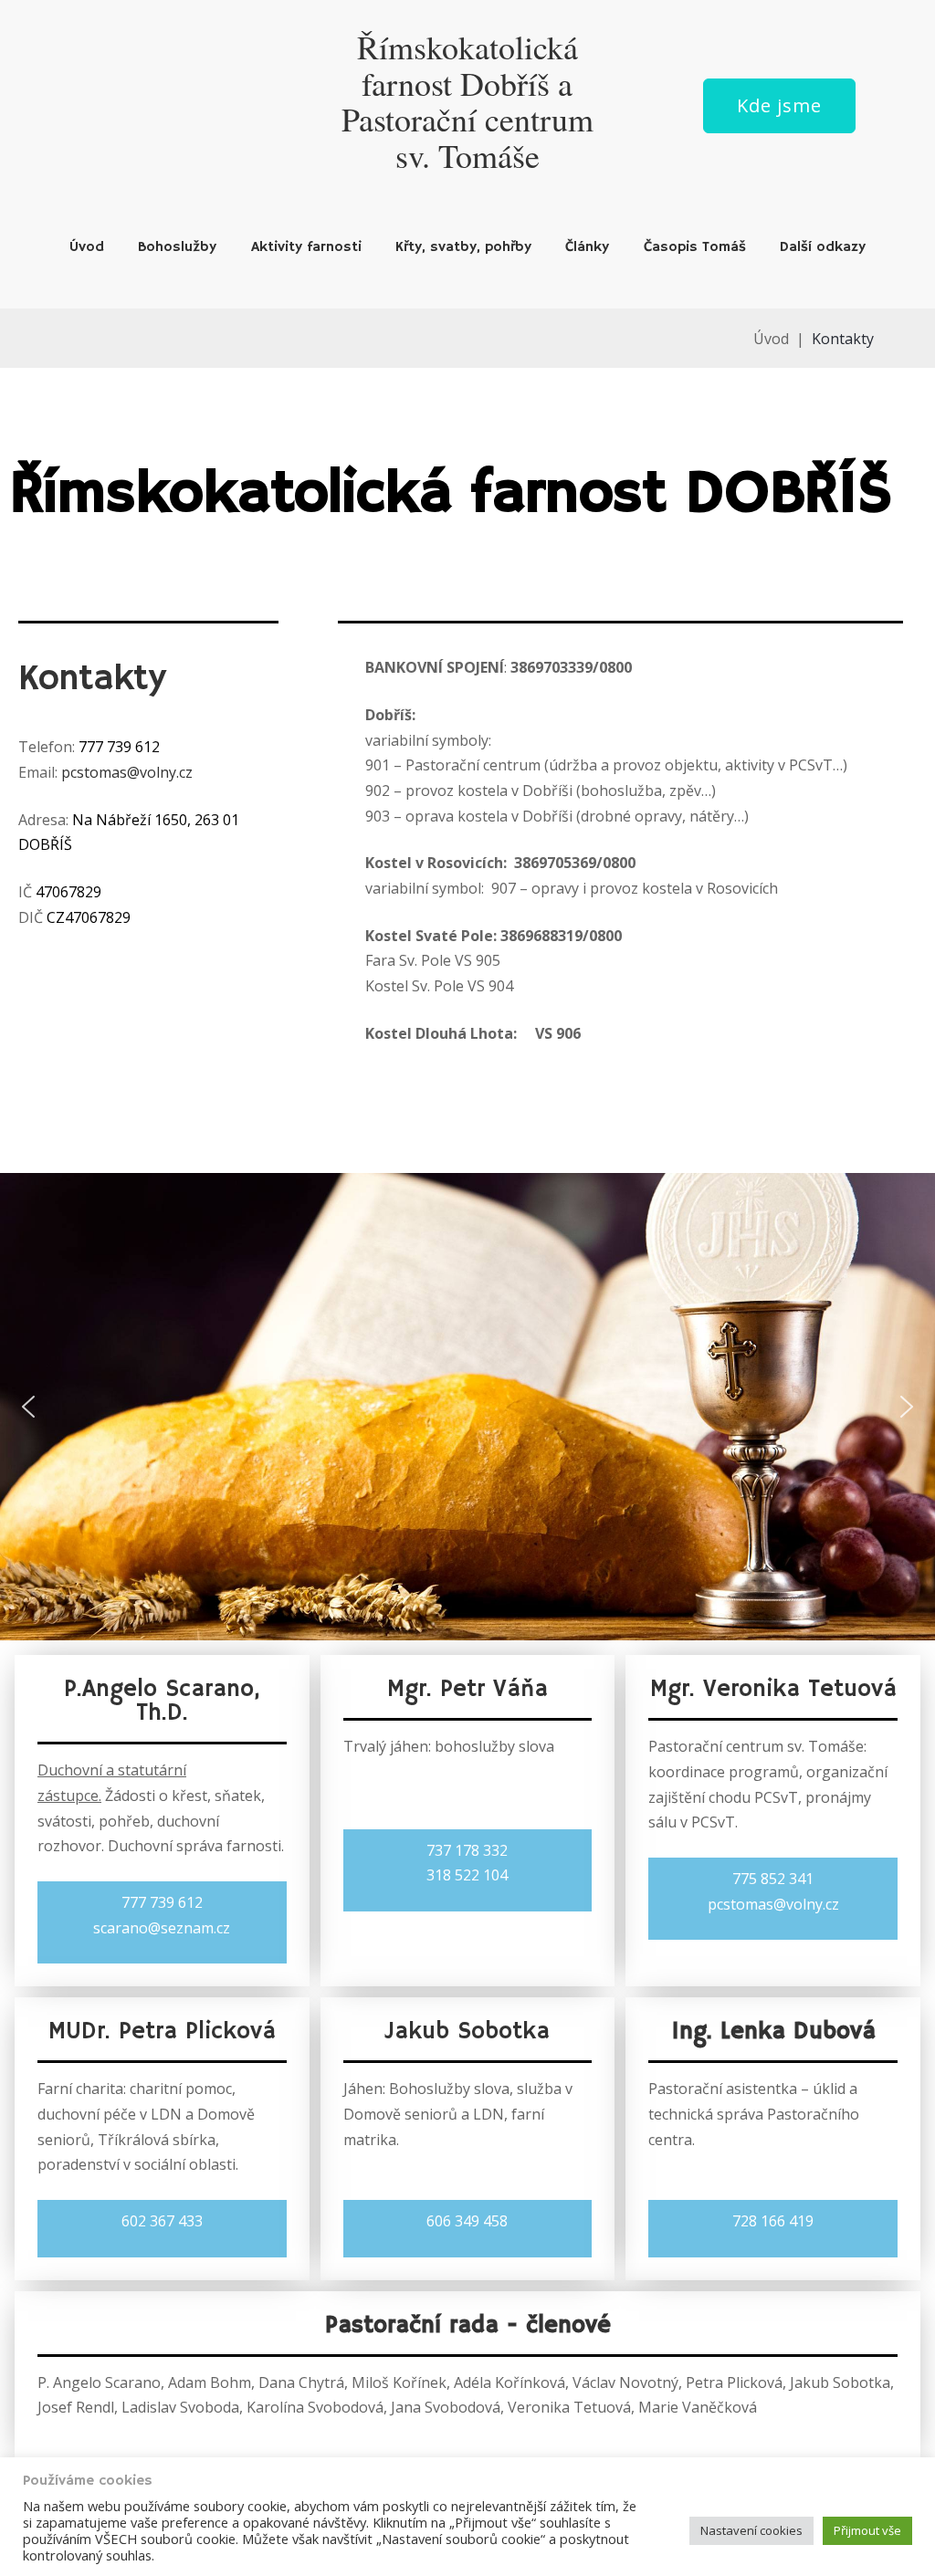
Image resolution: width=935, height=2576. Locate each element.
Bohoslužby (177, 247)
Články (587, 247)
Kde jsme (779, 105)
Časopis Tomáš (695, 247)
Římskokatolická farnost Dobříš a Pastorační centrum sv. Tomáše (467, 101)
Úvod (87, 247)
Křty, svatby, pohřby (463, 247)
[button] (28, 1407)
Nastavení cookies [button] (751, 2530)
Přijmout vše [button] (867, 2530)
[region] (467, 1407)
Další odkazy (823, 247)
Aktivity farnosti (306, 247)
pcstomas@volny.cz (127, 772)
